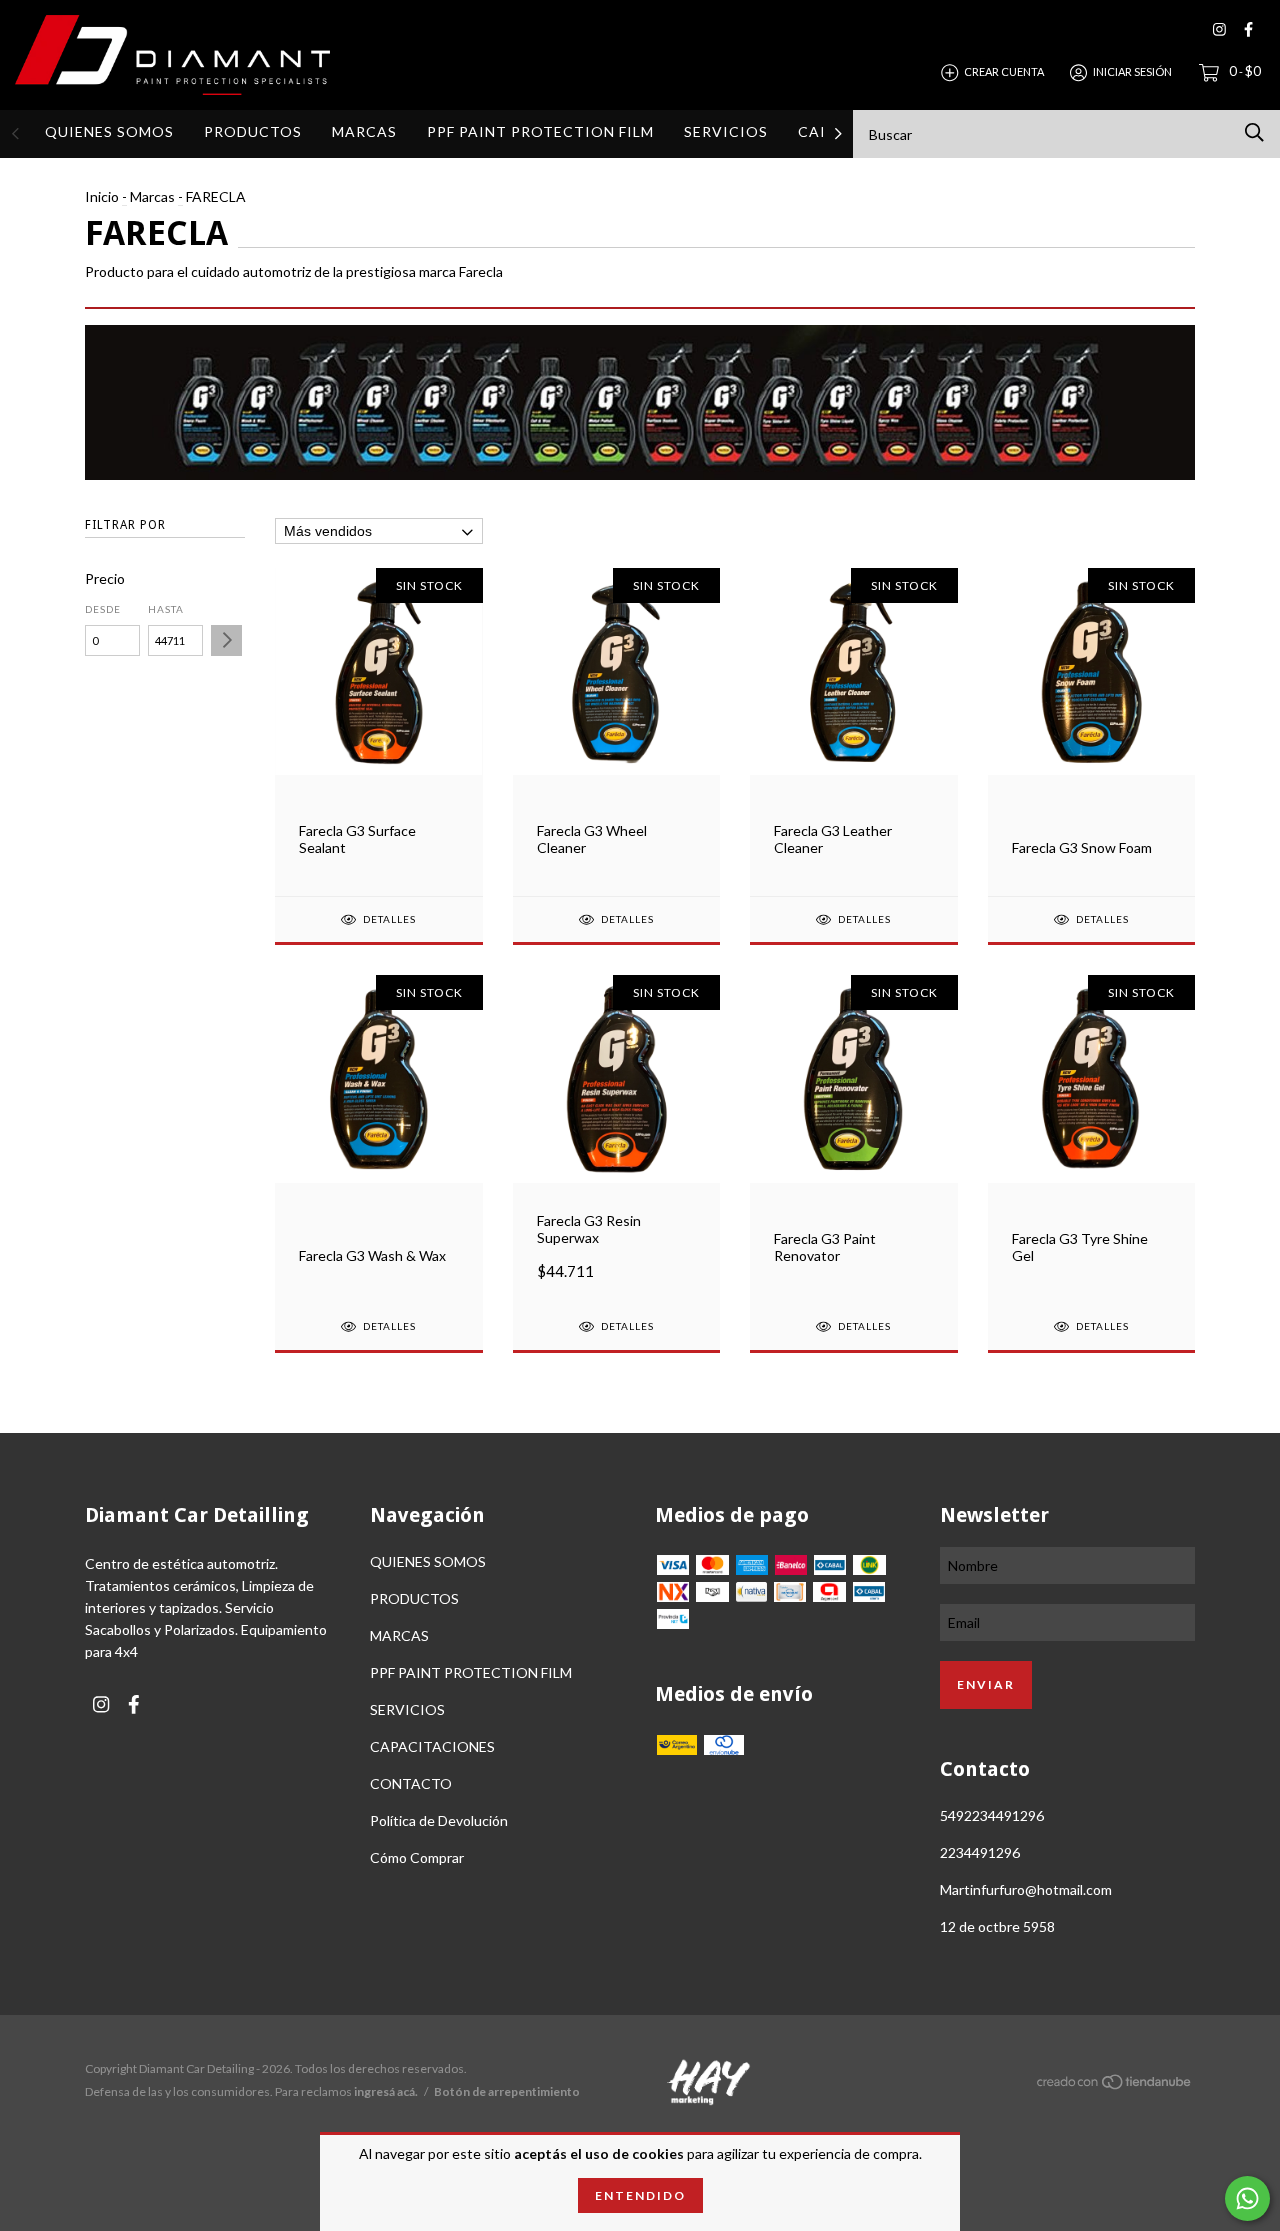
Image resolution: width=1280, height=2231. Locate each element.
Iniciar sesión (1132, 71)
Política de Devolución (439, 1820)
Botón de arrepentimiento (507, 2091)
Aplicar (226, 640)
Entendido (640, 2195)
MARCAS (364, 131)
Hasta (166, 609)
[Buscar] (1254, 132)
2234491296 (980, 1852)
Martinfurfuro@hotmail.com (1026, 1889)
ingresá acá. (386, 2091)
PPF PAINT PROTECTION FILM (540, 131)
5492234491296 (992, 1815)
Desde (103, 609)
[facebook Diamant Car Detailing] (1248, 29)
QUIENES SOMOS (109, 131)
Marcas (152, 196)
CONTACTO (411, 1783)
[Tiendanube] (1115, 2085)
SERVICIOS (726, 131)
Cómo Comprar (417, 1857)
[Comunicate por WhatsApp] (1247, 2198)
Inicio (102, 196)
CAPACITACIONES (432, 1746)
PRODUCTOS (253, 131)
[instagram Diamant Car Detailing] (1219, 29)
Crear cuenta (1004, 71)
